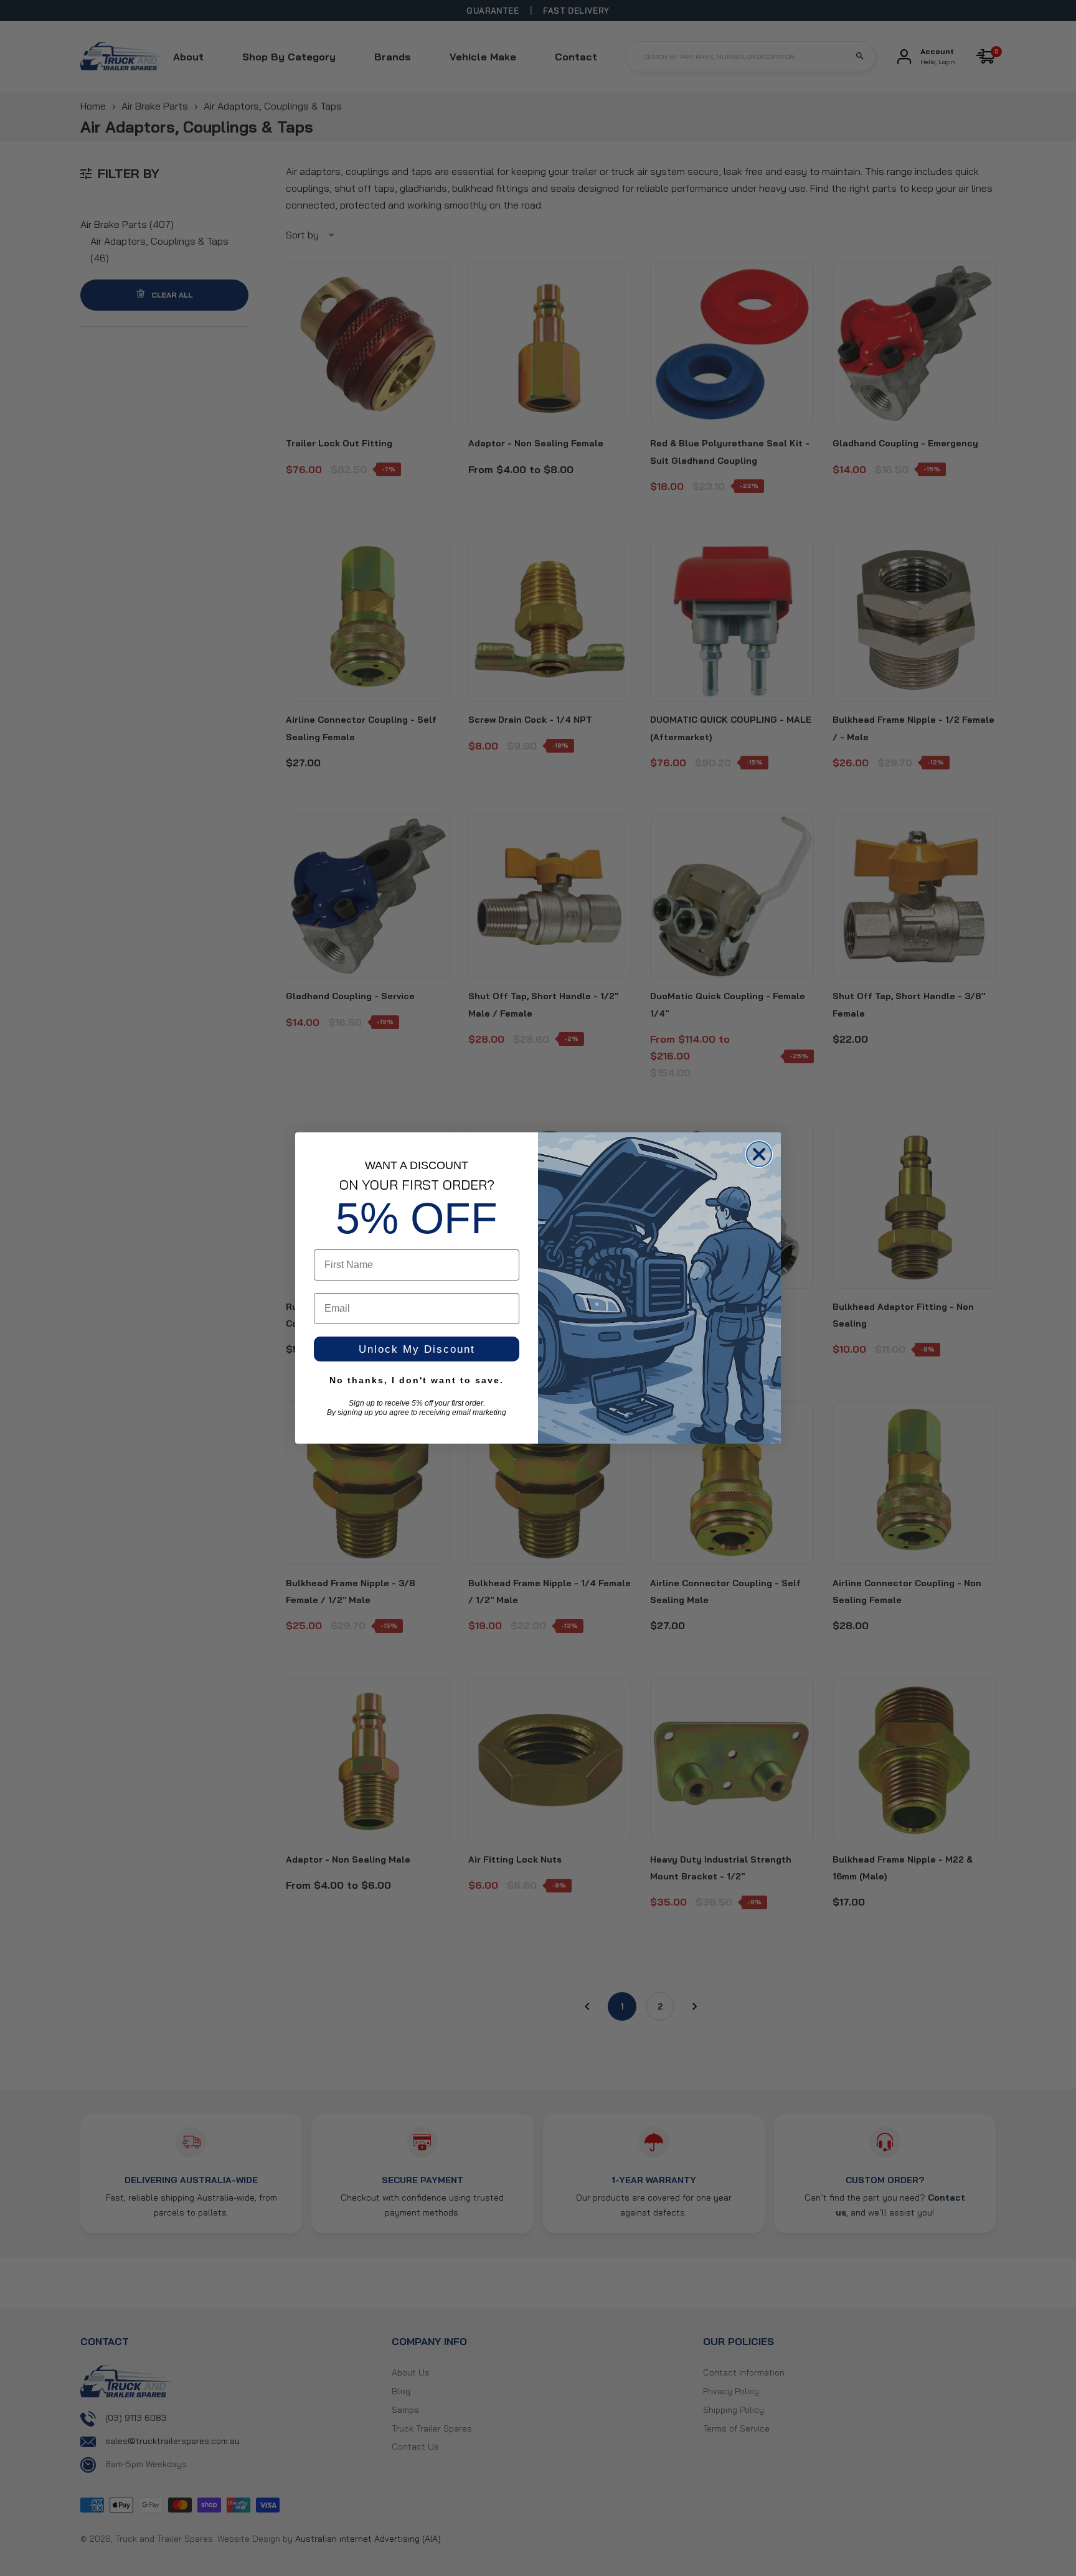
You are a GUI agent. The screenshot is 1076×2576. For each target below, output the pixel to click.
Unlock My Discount (417, 1349)
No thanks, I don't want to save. (417, 1380)
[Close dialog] (759, 1154)
